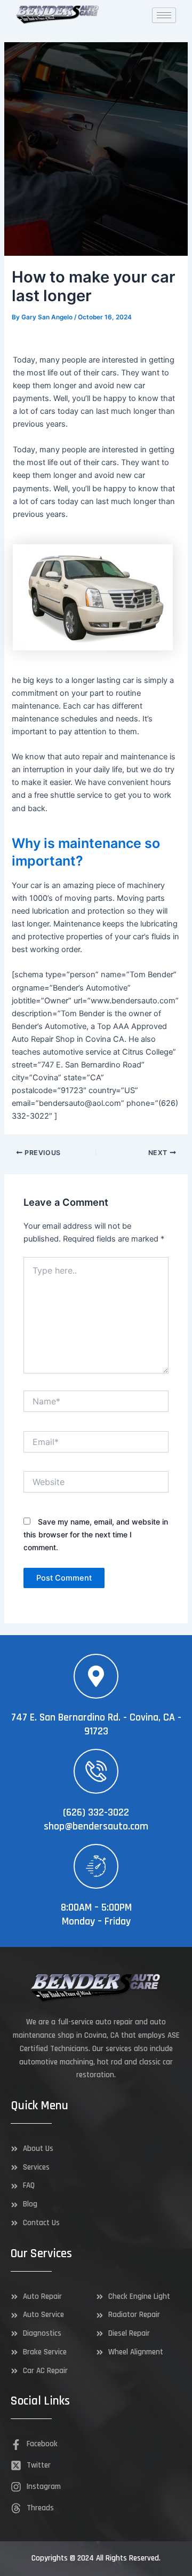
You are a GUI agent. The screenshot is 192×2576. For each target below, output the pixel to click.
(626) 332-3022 (96, 1812)
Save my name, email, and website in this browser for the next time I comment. (96, 1534)
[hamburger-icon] (164, 15)
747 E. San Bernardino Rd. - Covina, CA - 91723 (96, 1724)
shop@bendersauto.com (96, 1826)
